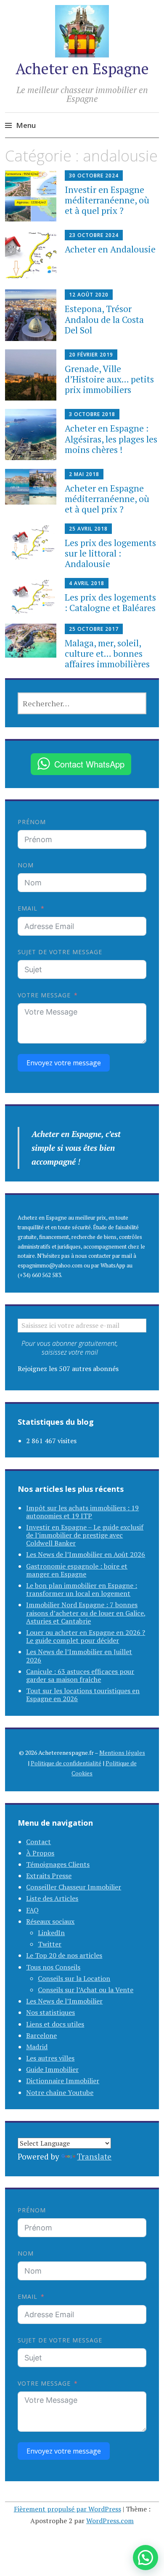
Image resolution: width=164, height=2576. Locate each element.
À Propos (40, 1853)
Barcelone (41, 2035)
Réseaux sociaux (50, 1921)
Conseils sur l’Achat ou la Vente (86, 1990)
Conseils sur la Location (74, 1978)
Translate (94, 2156)
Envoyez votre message (64, 1063)
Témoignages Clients (58, 1864)
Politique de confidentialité (66, 1763)
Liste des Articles (52, 1898)
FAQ (32, 1910)
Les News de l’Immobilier (64, 2001)
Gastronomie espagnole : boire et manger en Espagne (77, 1570)
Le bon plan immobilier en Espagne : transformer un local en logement (82, 1589)
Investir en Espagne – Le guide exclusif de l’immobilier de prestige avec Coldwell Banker (85, 1535)
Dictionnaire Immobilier (63, 2081)
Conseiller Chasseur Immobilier (74, 1887)
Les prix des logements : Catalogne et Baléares (110, 602)
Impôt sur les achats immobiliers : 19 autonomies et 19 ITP (82, 1512)
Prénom (32, 822)
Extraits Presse (49, 1876)
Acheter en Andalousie (110, 249)
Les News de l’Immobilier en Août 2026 (86, 1554)
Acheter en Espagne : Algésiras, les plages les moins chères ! (111, 439)
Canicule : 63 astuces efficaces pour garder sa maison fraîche (80, 1675)
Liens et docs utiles (55, 2024)
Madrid (37, 2047)
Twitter (50, 1944)
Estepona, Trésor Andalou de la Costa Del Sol (104, 319)
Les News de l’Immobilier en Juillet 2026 (79, 1656)
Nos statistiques (50, 2012)
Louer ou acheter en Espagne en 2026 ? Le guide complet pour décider (86, 1636)
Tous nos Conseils (53, 1967)
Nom (26, 865)
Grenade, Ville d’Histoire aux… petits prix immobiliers (109, 379)
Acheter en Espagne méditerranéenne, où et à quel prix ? (107, 499)
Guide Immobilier (52, 2069)
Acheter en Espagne (82, 69)
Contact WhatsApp (89, 764)
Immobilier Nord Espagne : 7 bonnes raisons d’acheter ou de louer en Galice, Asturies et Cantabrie (86, 1613)
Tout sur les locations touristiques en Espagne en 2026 (83, 1695)
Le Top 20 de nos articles (64, 1955)
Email (28, 908)
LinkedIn (51, 1933)
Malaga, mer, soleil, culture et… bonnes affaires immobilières (107, 653)
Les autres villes (50, 2058)
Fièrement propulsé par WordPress (67, 2509)
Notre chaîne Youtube (60, 2092)
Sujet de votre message (60, 952)
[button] (145, 2558)
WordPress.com (110, 2521)
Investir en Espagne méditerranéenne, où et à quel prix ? (107, 200)
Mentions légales (122, 1752)
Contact (38, 1842)
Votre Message (44, 995)
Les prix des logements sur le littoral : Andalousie (110, 553)
